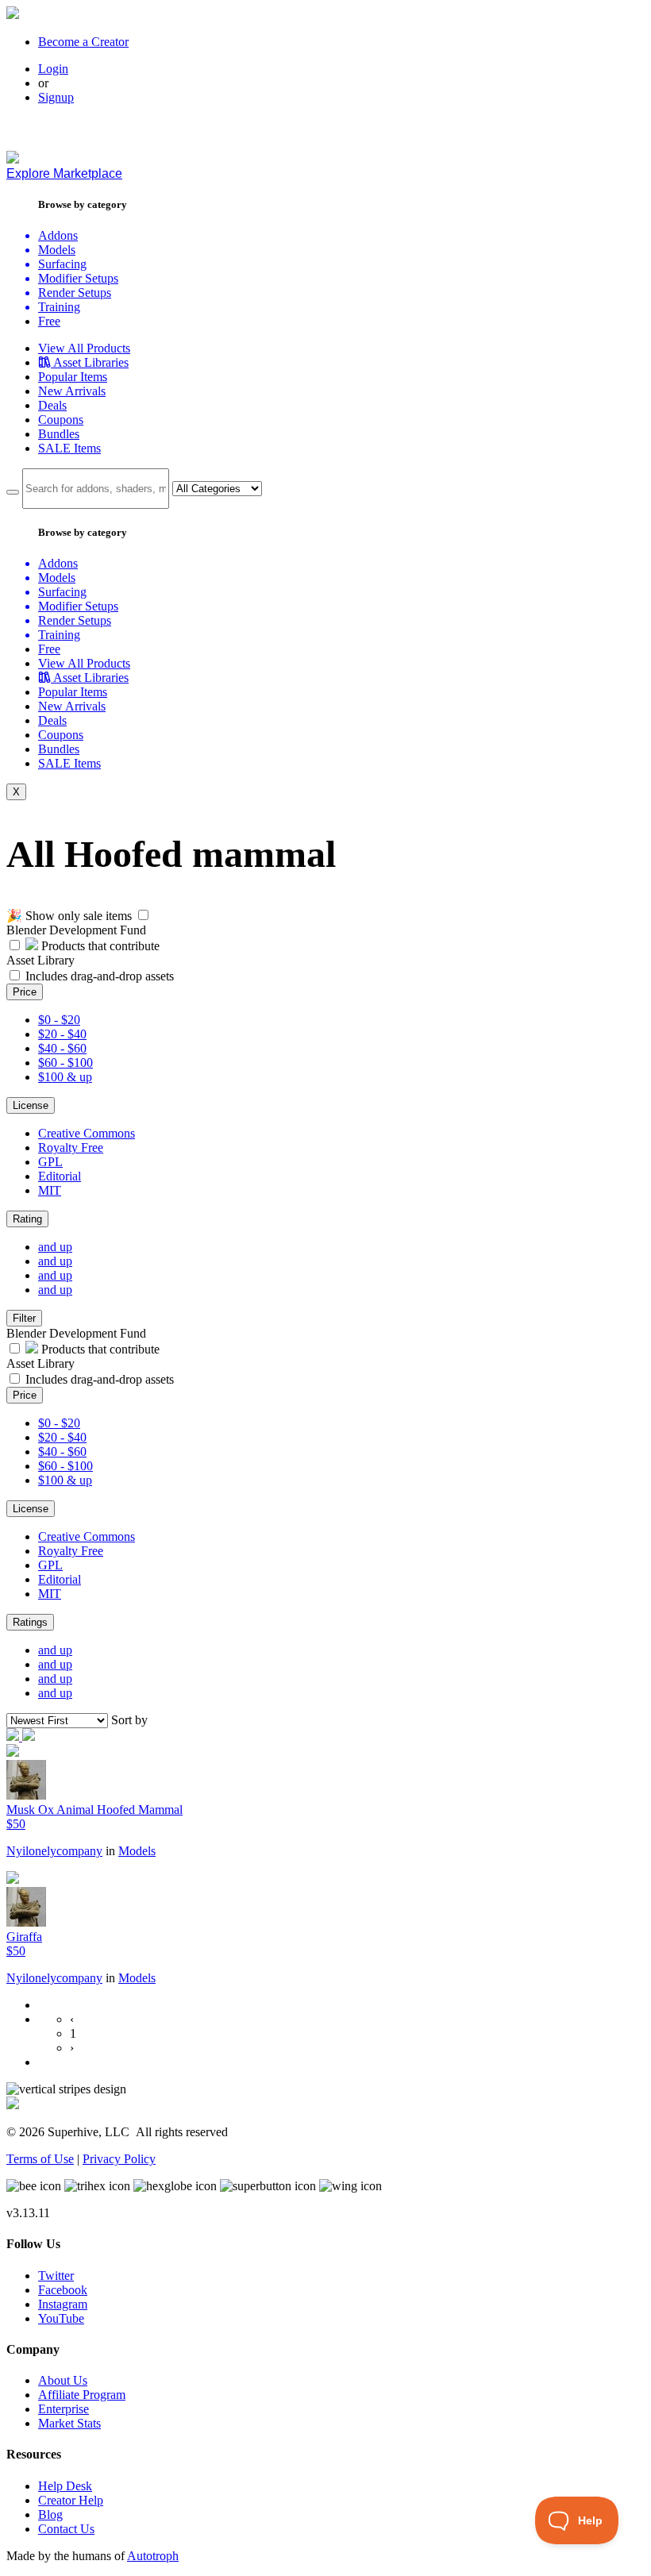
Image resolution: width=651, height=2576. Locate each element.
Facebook (63, 2290)
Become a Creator (83, 42)
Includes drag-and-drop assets (100, 976)
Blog (50, 2514)
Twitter (56, 2276)
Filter (24, 1318)
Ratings (30, 1622)
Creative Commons (87, 1133)
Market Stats (69, 2423)
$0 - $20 (59, 1020)
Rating (27, 1219)
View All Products (84, 348)
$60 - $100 (65, 1063)
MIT (50, 1190)
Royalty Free (71, 1147)
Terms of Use (40, 2159)
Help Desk (65, 2486)
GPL (50, 1162)
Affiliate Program (82, 2395)
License (31, 1105)
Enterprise (64, 2409)
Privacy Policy (119, 2159)
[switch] (143, 915)
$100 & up (65, 1077)
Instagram (63, 2304)
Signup (56, 97)
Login (53, 69)
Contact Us (66, 2529)
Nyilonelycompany (54, 1851)
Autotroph (153, 2556)
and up (55, 1247)
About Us (63, 2380)
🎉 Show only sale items (69, 916)
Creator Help (71, 2500)
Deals (52, 405)
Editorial (60, 1176)
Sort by (129, 1720)
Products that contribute (99, 946)
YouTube (61, 2318)
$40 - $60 (62, 1048)
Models (137, 1851)
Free (49, 321)
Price (25, 992)
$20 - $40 (62, 1034)
